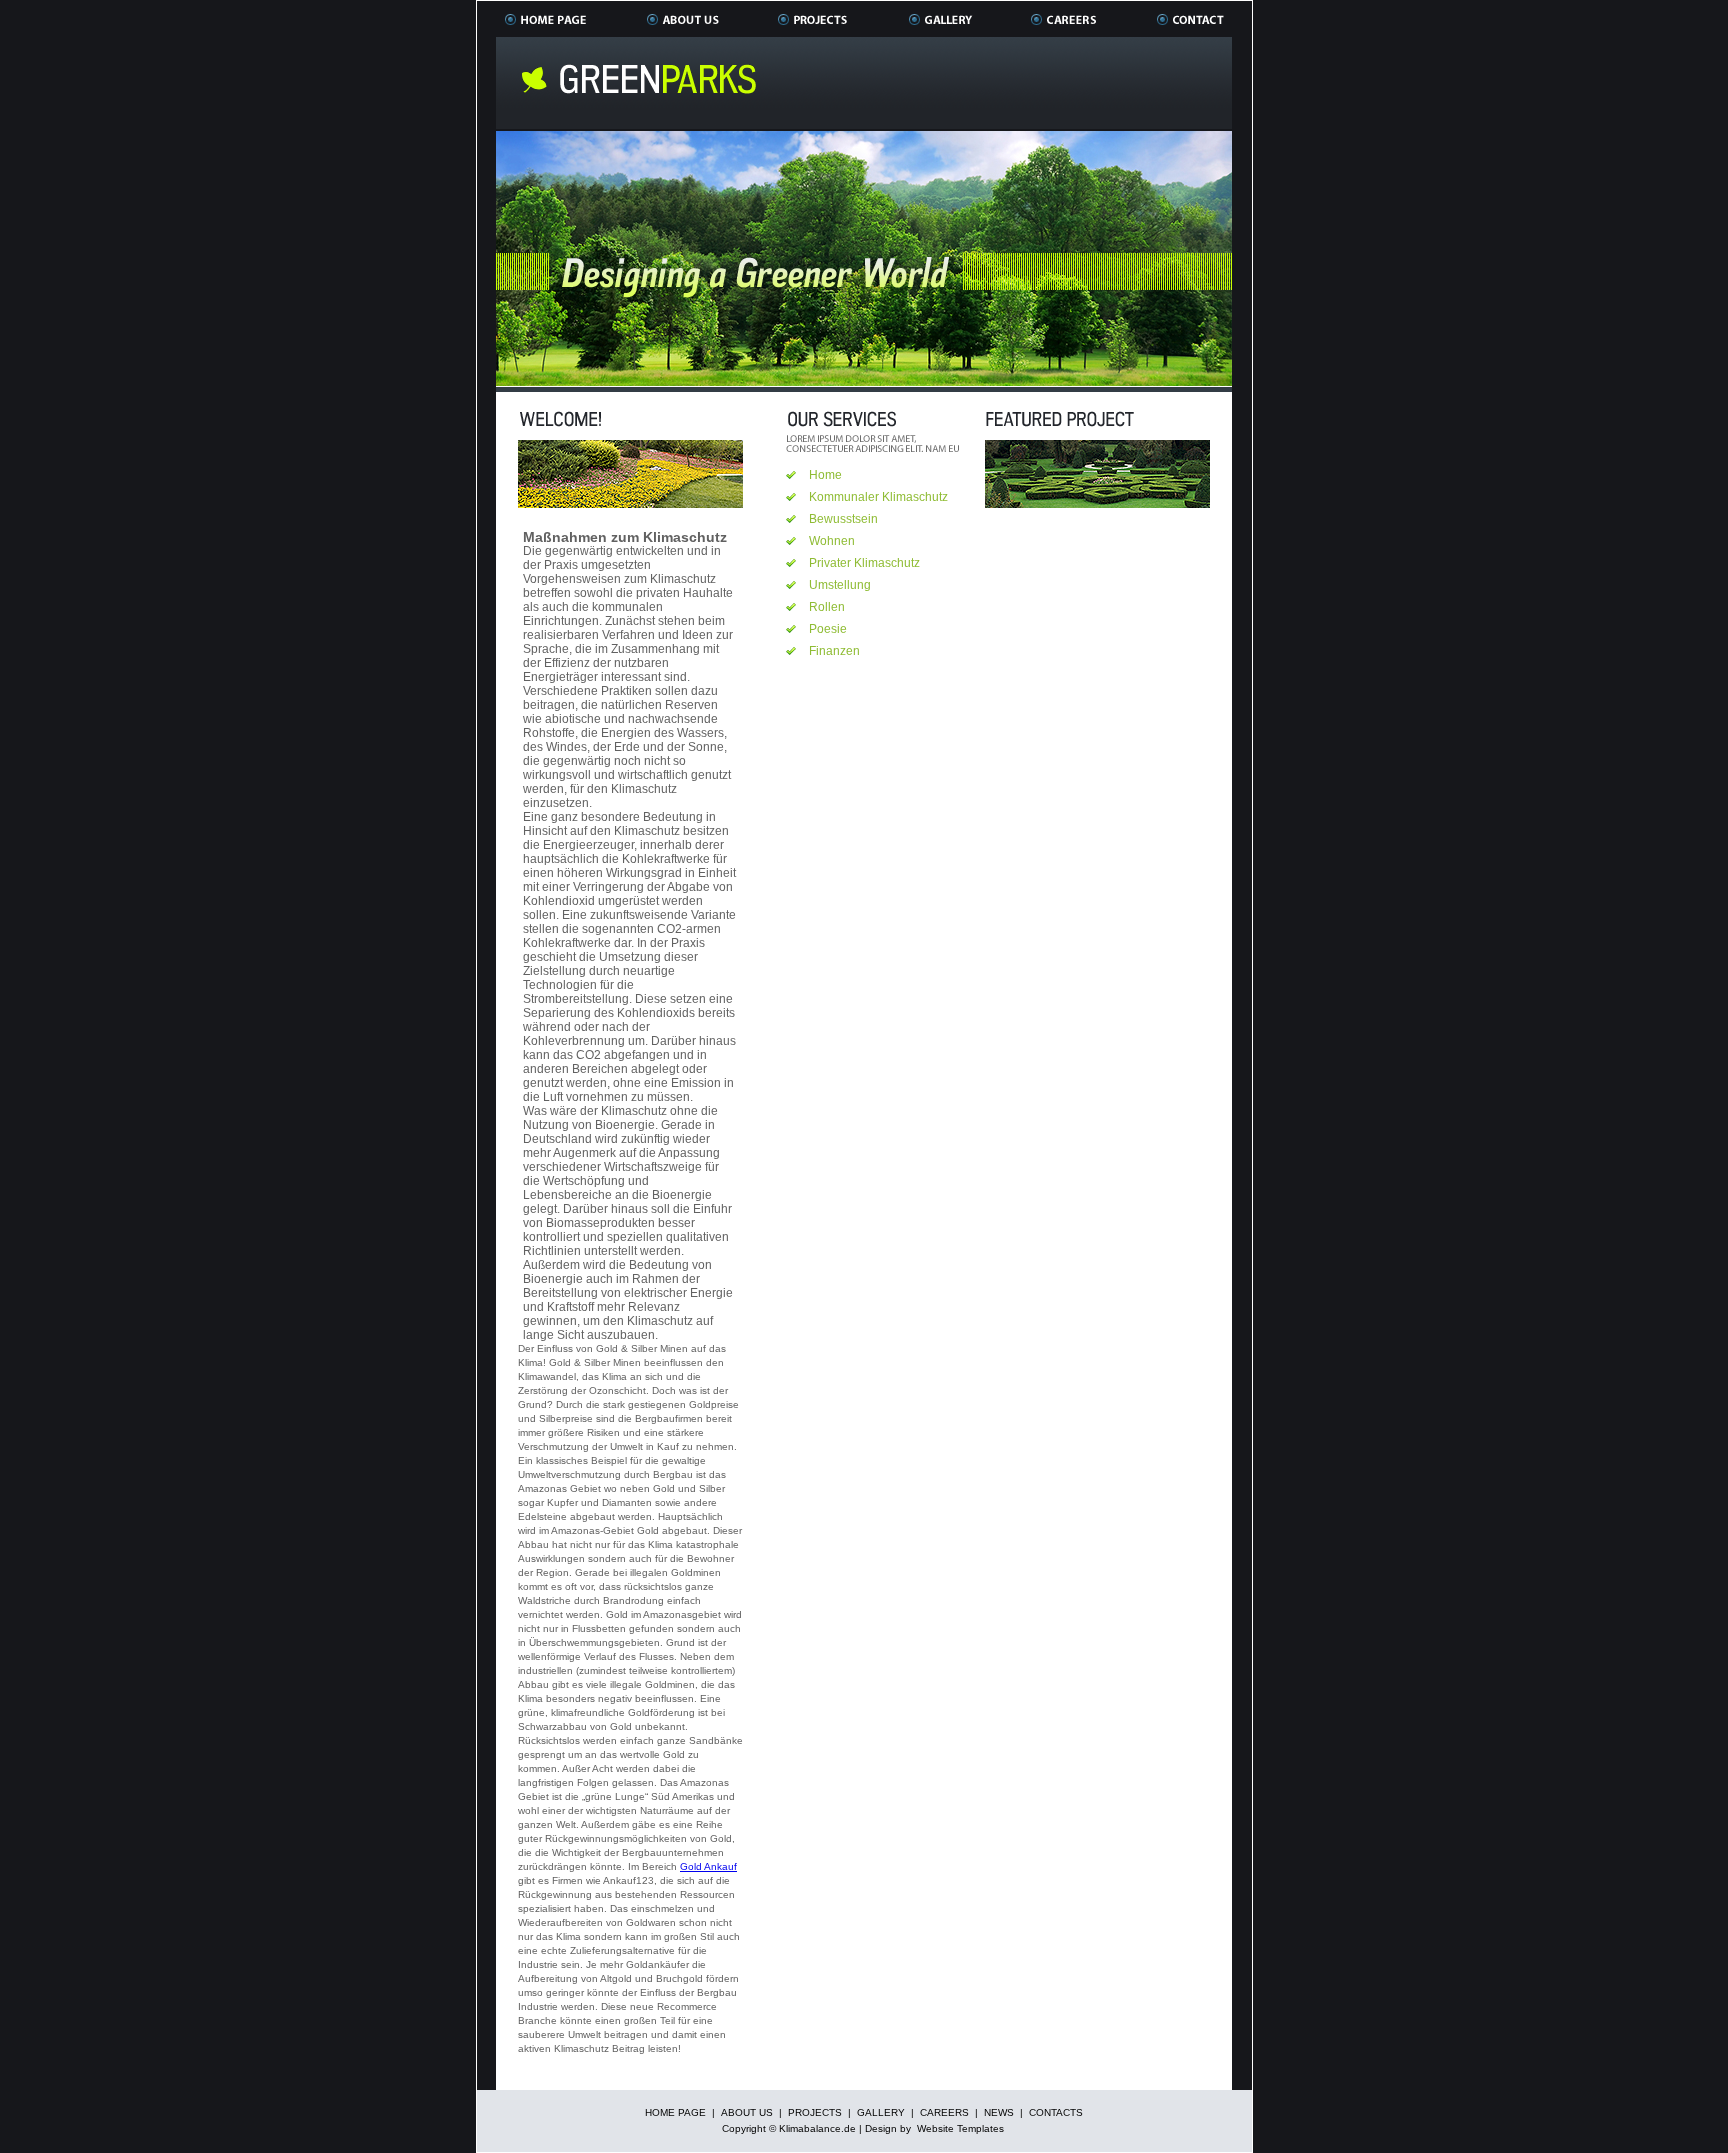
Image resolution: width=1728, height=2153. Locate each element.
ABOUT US (747, 2112)
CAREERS (944, 2112)
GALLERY (881, 2112)
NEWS (999, 2112)
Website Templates (960, 2128)
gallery (941, 19)
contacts (1189, 19)
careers (1064, 19)
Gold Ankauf (708, 1866)
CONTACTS (1056, 2112)
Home (825, 475)
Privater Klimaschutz (864, 563)
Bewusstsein (843, 519)
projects (814, 19)
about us (683, 19)
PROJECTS (815, 2112)
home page (546, 19)
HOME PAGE (675, 2112)
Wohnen (832, 541)
